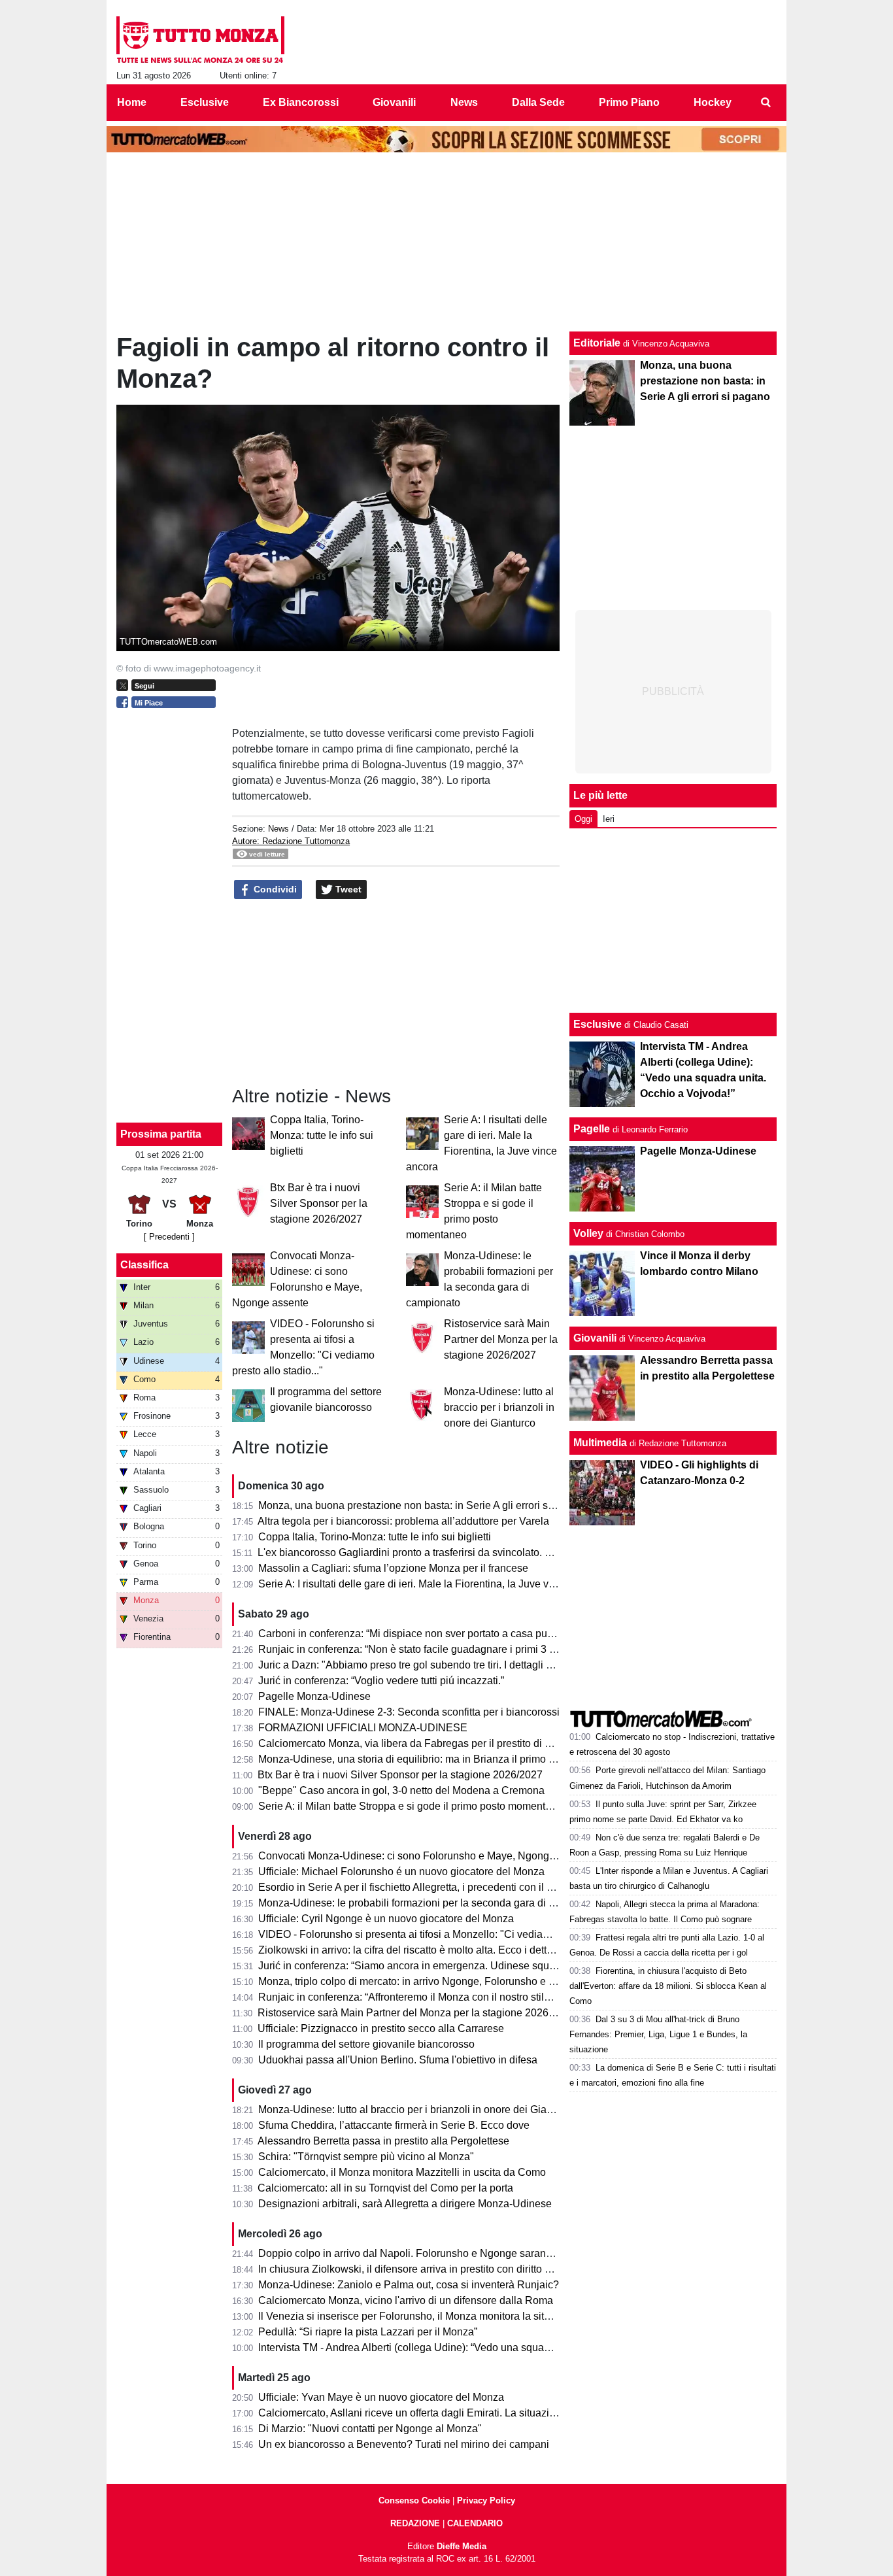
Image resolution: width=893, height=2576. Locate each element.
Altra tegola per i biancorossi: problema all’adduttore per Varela (403, 1521)
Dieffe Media (462, 2546)
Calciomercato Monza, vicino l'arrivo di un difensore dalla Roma (406, 2300)
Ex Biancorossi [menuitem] (301, 102)
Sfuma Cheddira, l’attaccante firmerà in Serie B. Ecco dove (394, 2125)
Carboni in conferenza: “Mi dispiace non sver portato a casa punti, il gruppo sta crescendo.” (468, 1634)
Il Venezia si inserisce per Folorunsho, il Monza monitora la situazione (420, 2316)
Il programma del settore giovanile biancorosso (366, 2044)
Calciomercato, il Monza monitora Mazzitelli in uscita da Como (402, 2172)
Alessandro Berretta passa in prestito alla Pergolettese (383, 2141)
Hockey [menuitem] (713, 102)
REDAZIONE (415, 2523)
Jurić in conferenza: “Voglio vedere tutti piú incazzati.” (381, 1681)
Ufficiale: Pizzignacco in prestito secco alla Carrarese (381, 2028)
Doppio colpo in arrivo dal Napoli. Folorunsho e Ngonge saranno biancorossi (436, 2253)
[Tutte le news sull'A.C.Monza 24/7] (200, 40)
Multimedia (600, 1443)
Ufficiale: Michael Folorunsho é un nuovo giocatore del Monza (401, 1872)
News (278, 829)
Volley (588, 1233)
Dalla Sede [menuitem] (538, 102)
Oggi (583, 819)
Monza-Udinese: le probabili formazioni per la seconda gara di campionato (430, 1903)
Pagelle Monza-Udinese (314, 1696)
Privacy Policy (486, 2500)
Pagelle (592, 1129)
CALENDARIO (475, 2523)
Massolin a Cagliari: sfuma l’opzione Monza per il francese (393, 1568)
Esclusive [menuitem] (205, 102)
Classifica (144, 1265)
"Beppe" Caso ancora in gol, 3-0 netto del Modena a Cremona (401, 1790)
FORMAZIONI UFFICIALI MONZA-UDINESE (363, 1728)
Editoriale (597, 343)
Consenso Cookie (414, 2500)
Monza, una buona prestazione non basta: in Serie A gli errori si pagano (423, 1505)
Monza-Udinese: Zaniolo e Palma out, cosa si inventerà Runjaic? (409, 2285)
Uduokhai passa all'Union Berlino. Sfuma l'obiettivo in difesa (398, 2060)
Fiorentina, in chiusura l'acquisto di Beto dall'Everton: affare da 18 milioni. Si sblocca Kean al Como (668, 1986)
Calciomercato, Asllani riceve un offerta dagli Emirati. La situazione (413, 2413)
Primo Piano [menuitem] (629, 102)
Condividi (274, 889)
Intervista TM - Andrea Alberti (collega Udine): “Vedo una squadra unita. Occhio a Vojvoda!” (468, 2347)
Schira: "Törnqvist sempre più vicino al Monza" (366, 2157)
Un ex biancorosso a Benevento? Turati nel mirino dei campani (404, 2444)
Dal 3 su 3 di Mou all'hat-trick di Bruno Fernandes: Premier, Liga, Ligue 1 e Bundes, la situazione (658, 2034)
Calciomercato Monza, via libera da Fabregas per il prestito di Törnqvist (423, 1743)
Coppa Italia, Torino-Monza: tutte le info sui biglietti (322, 1135)
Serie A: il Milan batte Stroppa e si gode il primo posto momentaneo (413, 1806)
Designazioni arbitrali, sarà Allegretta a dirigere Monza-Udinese (405, 2204)
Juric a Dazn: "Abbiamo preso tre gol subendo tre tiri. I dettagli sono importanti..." (444, 1665)
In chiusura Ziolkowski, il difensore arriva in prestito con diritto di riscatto (424, 2269)
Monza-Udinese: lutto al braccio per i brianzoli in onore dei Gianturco (499, 1407)
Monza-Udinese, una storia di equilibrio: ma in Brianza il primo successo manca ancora (460, 1759)
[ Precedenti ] (169, 1237)
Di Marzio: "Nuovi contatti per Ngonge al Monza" (370, 2429)
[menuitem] (766, 103)
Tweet (347, 889)
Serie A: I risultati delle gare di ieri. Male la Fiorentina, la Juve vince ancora (430, 1584)
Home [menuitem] (132, 102)
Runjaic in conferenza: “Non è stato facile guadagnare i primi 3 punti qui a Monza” (446, 1649)
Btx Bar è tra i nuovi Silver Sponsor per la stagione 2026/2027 (319, 1203)
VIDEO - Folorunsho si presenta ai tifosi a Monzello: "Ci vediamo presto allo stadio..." (454, 1934)
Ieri (609, 819)
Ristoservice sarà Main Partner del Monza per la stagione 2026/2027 (501, 1339)
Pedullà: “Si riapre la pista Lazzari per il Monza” (368, 2332)
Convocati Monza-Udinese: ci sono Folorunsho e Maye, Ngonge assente (426, 1856)
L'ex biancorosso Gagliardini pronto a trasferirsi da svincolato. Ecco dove (426, 1552)
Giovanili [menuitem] (394, 102)
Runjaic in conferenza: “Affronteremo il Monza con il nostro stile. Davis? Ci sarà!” (444, 1997)
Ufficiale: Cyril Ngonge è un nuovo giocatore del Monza (386, 1919)
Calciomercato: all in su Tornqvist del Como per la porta (385, 2188)
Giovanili (595, 1338)
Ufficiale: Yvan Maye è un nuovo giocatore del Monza (381, 2397)
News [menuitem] (464, 102)
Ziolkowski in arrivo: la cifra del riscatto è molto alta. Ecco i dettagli (411, 1950)
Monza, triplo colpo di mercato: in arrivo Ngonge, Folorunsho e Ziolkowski (428, 1981)
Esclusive (598, 1024)
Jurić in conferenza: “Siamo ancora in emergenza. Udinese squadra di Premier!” (442, 1966)
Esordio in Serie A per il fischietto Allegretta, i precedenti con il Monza (418, 1887)
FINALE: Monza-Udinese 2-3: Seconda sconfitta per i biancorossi (409, 1712)
